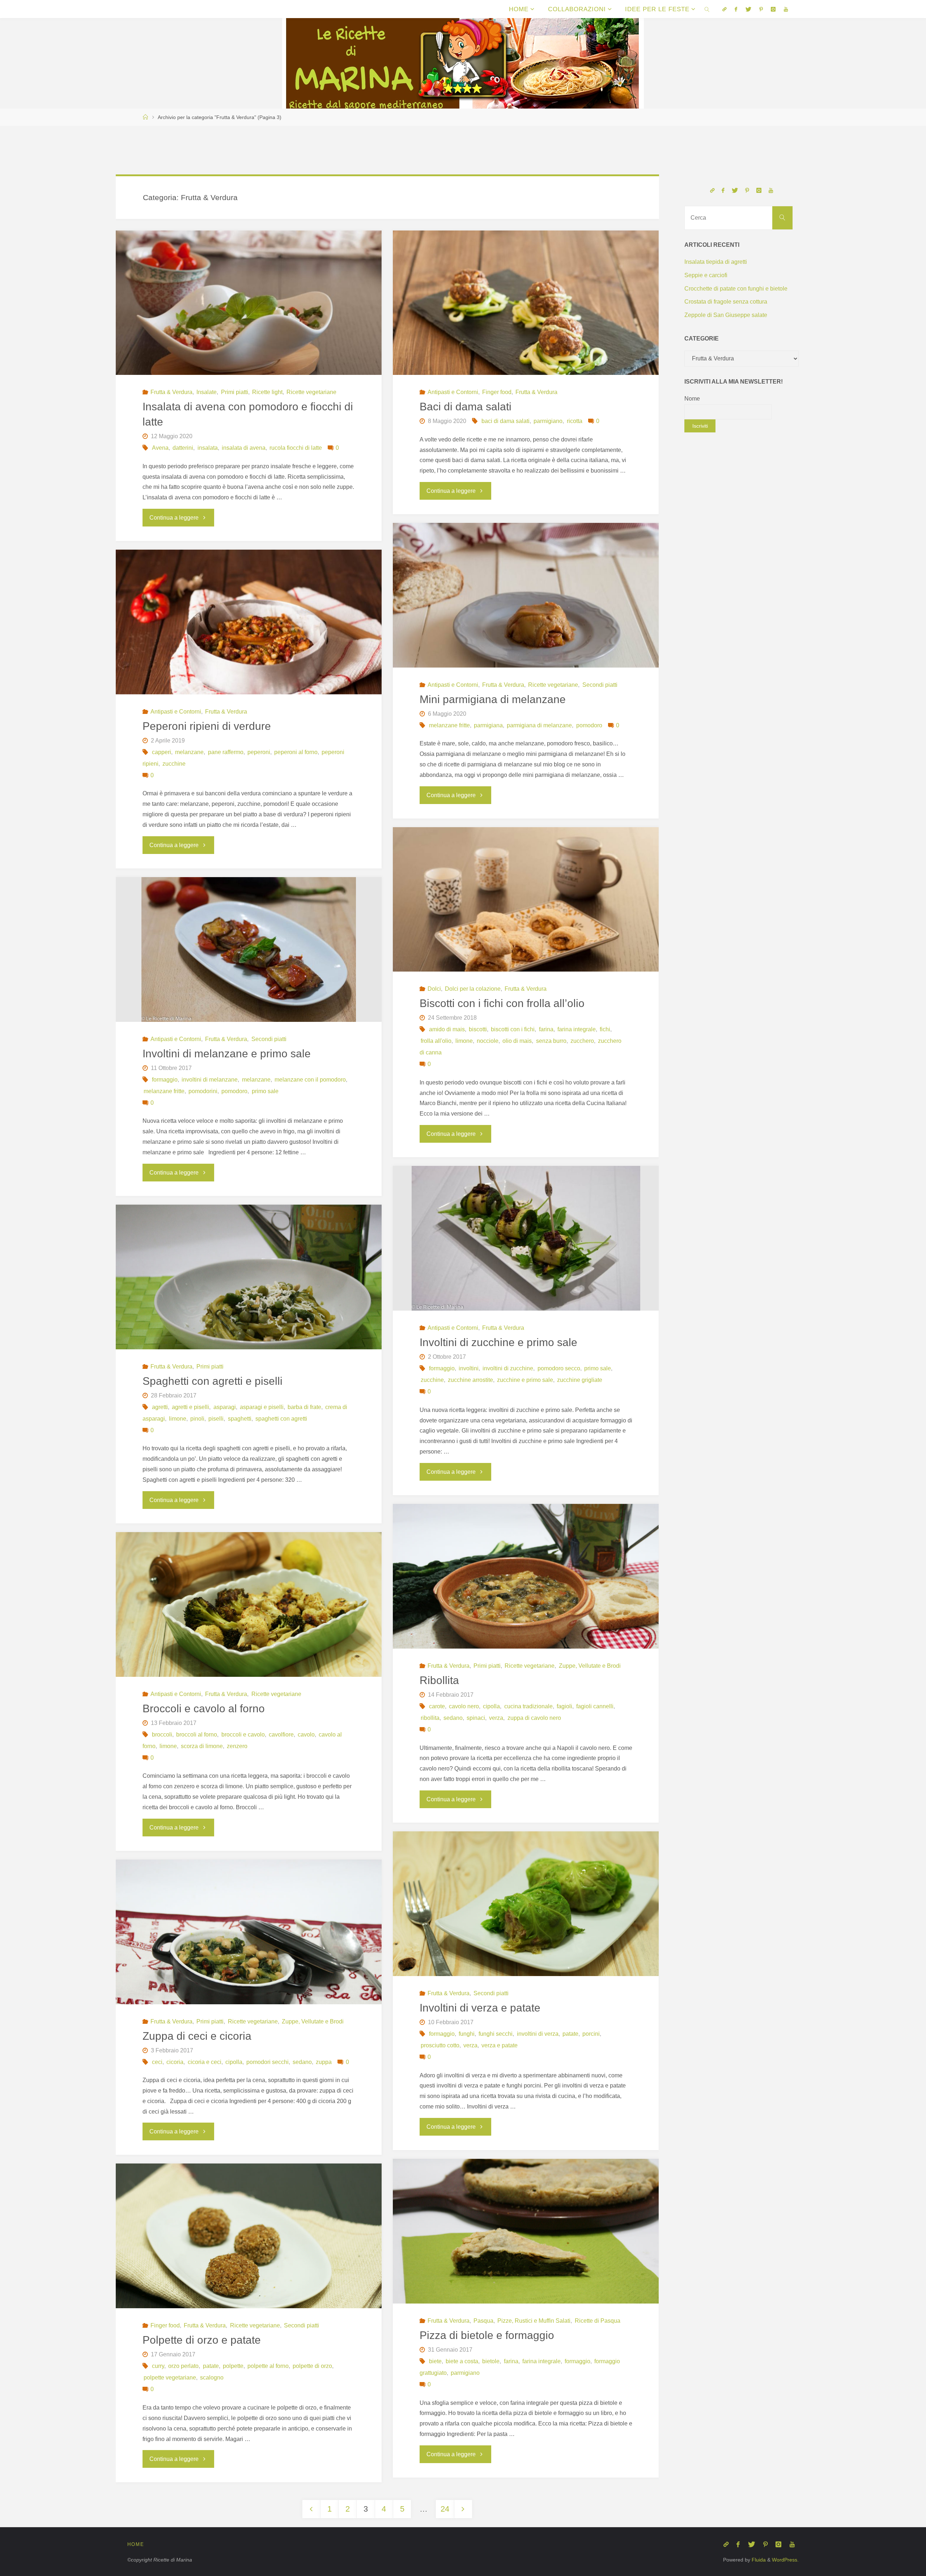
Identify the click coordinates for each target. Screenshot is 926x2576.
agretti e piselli (190, 1407)
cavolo (306, 1735)
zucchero (582, 1041)
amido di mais (447, 1029)
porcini (591, 2034)
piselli (216, 1419)
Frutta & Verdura (171, 392)
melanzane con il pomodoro (310, 1080)
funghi (467, 2034)
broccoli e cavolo (243, 1735)
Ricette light (267, 392)
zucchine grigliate (580, 1380)
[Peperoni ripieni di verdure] (249, 622)
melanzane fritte (449, 725)
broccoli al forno (197, 1735)
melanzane (189, 752)
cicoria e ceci (204, 2062)
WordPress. (785, 2560)
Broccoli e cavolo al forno (204, 1708)
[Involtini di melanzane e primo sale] (249, 949)
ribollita (430, 1718)
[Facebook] (736, 9)
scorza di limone (202, 1746)
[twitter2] (748, 9)
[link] (707, 9)
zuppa (324, 2062)
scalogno (212, 2378)
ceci (157, 2062)
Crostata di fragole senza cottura (726, 302)
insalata (207, 448)
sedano (453, 1718)
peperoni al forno (296, 752)
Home (136, 2544)
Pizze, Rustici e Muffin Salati (534, 2321)
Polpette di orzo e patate (202, 2340)
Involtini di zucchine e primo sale (498, 1342)
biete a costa (462, 2361)
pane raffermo (226, 752)
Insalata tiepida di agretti (716, 262)
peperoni (259, 752)
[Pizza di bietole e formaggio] (526, 2247)
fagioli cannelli (595, 1706)
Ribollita (439, 1680)
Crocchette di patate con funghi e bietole (736, 289)
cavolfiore (281, 1735)
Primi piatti (234, 392)
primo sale (265, 1091)
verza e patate (500, 2045)
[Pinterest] (761, 9)
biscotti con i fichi (513, 1029)
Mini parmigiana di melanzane (493, 699)
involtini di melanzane (210, 1080)
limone (464, 1041)
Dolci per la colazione (473, 989)
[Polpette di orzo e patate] (249, 2252)
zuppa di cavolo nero (534, 1718)
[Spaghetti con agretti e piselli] (249, 1293)
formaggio (165, 1080)
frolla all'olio (436, 1041)
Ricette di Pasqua (597, 2321)
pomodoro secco (559, 1368)
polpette (233, 2366)
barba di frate (304, 1407)
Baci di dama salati (466, 407)
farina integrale (577, 1029)
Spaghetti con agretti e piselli (213, 1381)
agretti (160, 1407)
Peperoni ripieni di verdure (207, 726)
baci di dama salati (506, 421)
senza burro (551, 1041)
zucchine (174, 764)
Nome (692, 399)
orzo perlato (183, 2366)
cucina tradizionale (528, 1706)
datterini (183, 448)
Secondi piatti (600, 685)
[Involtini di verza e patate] (526, 1920)
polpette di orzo (312, 2366)
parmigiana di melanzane (539, 725)
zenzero (237, 1746)
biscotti (478, 1029)
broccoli (162, 1735)
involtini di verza (538, 2034)
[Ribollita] (526, 1594)
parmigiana (488, 725)
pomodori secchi (267, 2062)
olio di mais (517, 1041)
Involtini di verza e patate (480, 2008)
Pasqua (483, 2321)
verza (496, 1718)
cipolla (491, 1706)
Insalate (207, 392)
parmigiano (548, 421)
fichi (605, 1029)
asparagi (224, 1407)
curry (158, 2366)
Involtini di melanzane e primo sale (227, 1054)
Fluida (758, 2560)
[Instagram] (773, 9)
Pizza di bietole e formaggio (487, 2335)
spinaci (476, 1718)
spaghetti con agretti (281, 1419)
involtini (469, 1368)
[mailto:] (725, 9)
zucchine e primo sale (525, 1380)
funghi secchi (496, 2034)
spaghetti (239, 1419)
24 (445, 2509)
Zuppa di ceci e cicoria (197, 2036)
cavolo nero (464, 1706)
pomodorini (203, 1091)
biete (435, 2361)
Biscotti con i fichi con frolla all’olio (502, 1003)
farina (546, 1029)
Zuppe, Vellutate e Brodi (590, 1666)
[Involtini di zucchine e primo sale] (526, 1238)
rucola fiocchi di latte (296, 448)
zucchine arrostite (470, 1380)
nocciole (488, 1041)
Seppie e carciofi (706, 275)
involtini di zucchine (508, 1368)
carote (437, 1706)
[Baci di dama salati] (526, 303)
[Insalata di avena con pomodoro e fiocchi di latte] (249, 303)
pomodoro (589, 725)
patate (570, 2034)
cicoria (175, 2062)
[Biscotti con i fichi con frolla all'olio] (526, 900)
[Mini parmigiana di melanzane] (526, 595)
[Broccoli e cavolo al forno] (249, 1619)
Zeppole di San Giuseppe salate (726, 315)
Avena (160, 448)
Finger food (497, 392)
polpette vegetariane (170, 2378)
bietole (491, 2361)
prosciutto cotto (440, 2045)
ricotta (574, 421)
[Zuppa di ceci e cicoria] (249, 1948)
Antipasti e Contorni (453, 392)
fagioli (564, 1706)
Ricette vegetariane (311, 392)
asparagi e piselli (262, 1407)
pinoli (197, 1419)
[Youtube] (785, 9)
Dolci (434, 989)
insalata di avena (244, 448)
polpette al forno (268, 2366)
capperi (162, 752)
